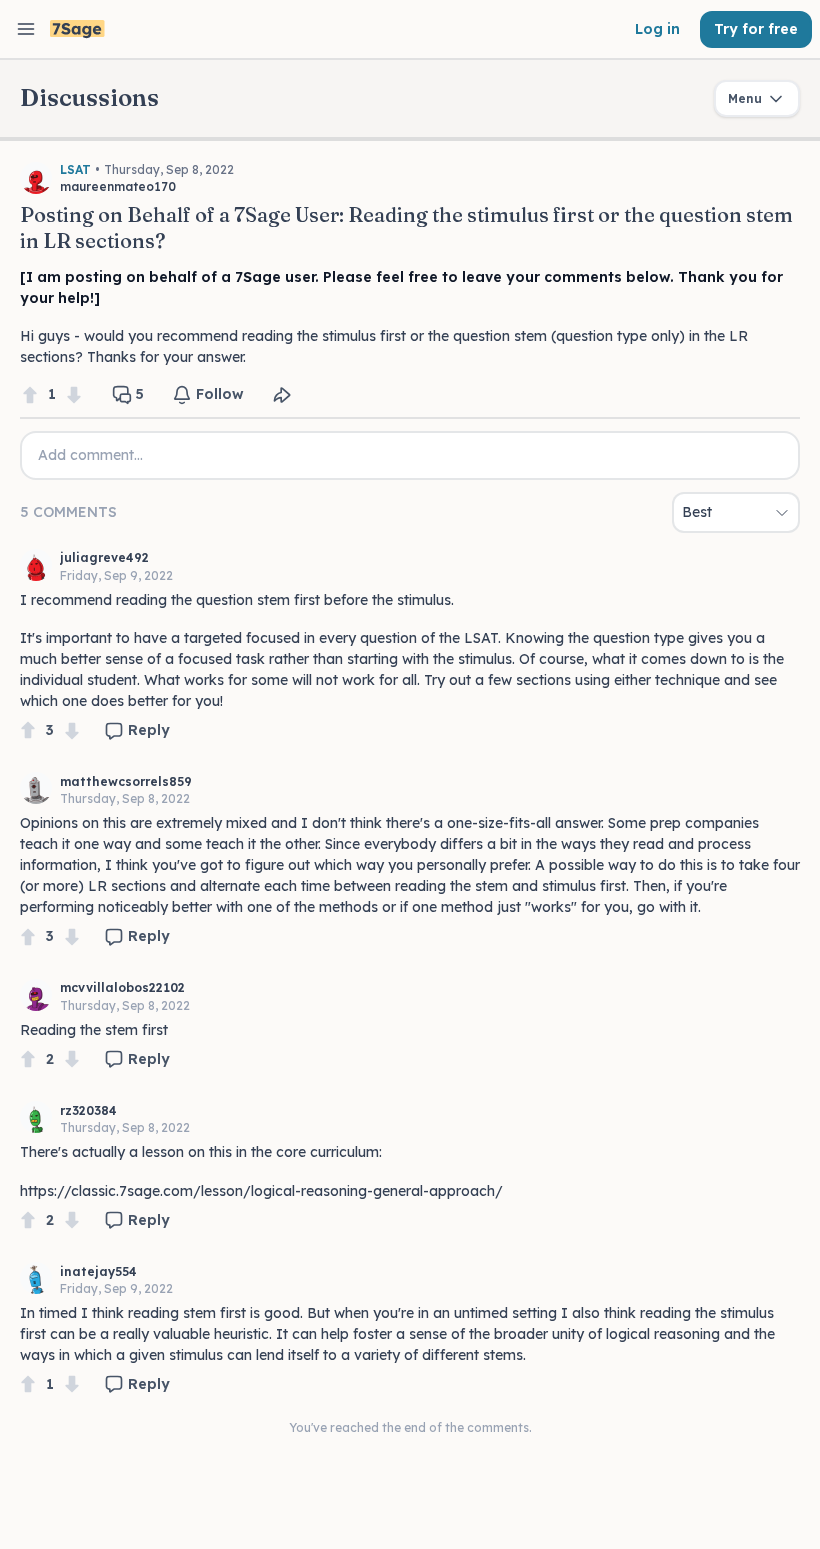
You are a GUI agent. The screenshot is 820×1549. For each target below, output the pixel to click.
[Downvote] (74, 394)
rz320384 (88, 1110)
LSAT (75, 169)
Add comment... (90, 455)
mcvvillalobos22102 (122, 987)
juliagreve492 (104, 557)
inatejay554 (98, 1271)
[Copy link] (282, 395)
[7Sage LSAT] (77, 29)
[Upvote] (30, 394)
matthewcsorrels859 (126, 781)
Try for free (756, 29)
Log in (657, 29)
